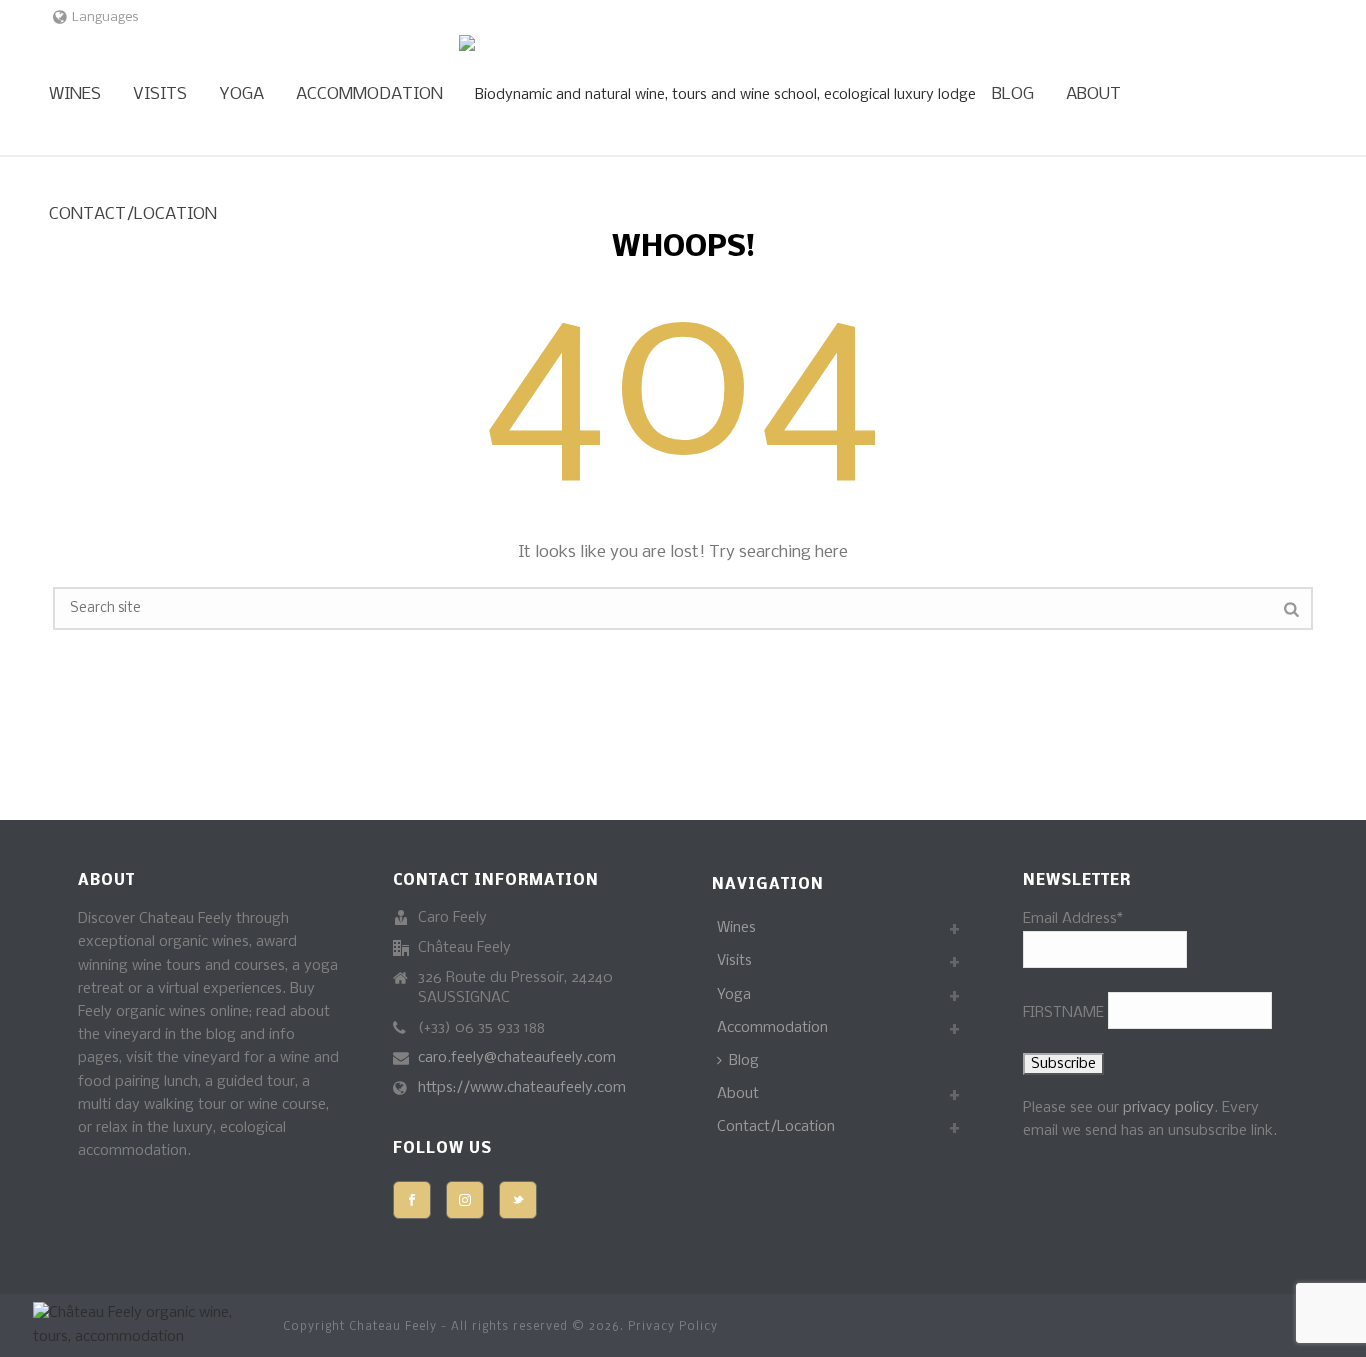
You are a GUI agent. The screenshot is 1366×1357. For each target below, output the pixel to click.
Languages (105, 17)
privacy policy (1168, 1108)
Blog (1013, 94)
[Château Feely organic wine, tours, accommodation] (717, 95)
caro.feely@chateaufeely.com (517, 1058)
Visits (160, 94)
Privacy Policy (673, 1327)
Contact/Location (133, 214)
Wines (75, 94)
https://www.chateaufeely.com (522, 1088)
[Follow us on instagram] (465, 1200)
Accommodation (369, 94)
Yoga (241, 94)
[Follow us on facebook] (412, 1200)
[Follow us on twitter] (518, 1200)
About (1093, 94)
